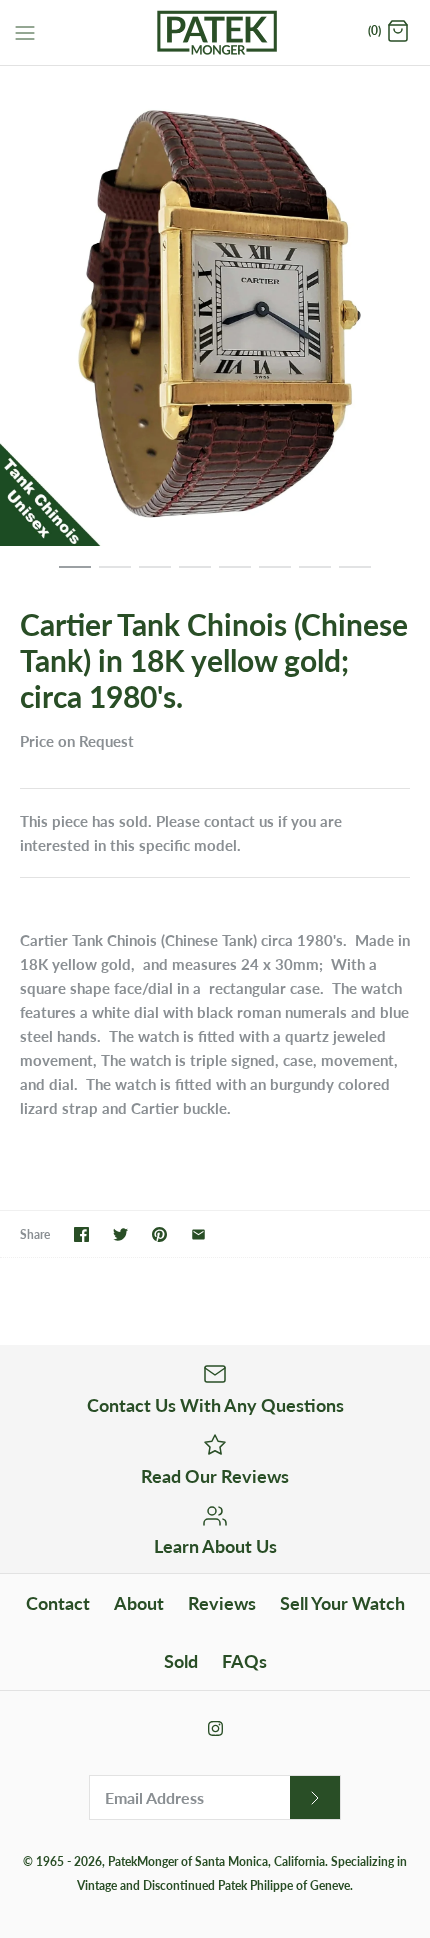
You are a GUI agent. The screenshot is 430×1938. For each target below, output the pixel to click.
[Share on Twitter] (120, 1234)
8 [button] (355, 576)
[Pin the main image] (159, 1234)
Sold (181, 1661)
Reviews (222, 1603)
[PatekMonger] (215, 32)
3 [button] (155, 576)
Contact (58, 1603)
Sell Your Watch (342, 1603)
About (139, 1603)
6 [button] (275, 576)
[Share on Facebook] (81, 1234)
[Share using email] (198, 1234)
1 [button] (75, 576)
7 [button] (315, 576)
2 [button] (115, 576)
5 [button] (235, 576)
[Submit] (315, 1797)
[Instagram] (215, 1728)
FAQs (244, 1661)
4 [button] (195, 576)
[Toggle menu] (25, 31)
